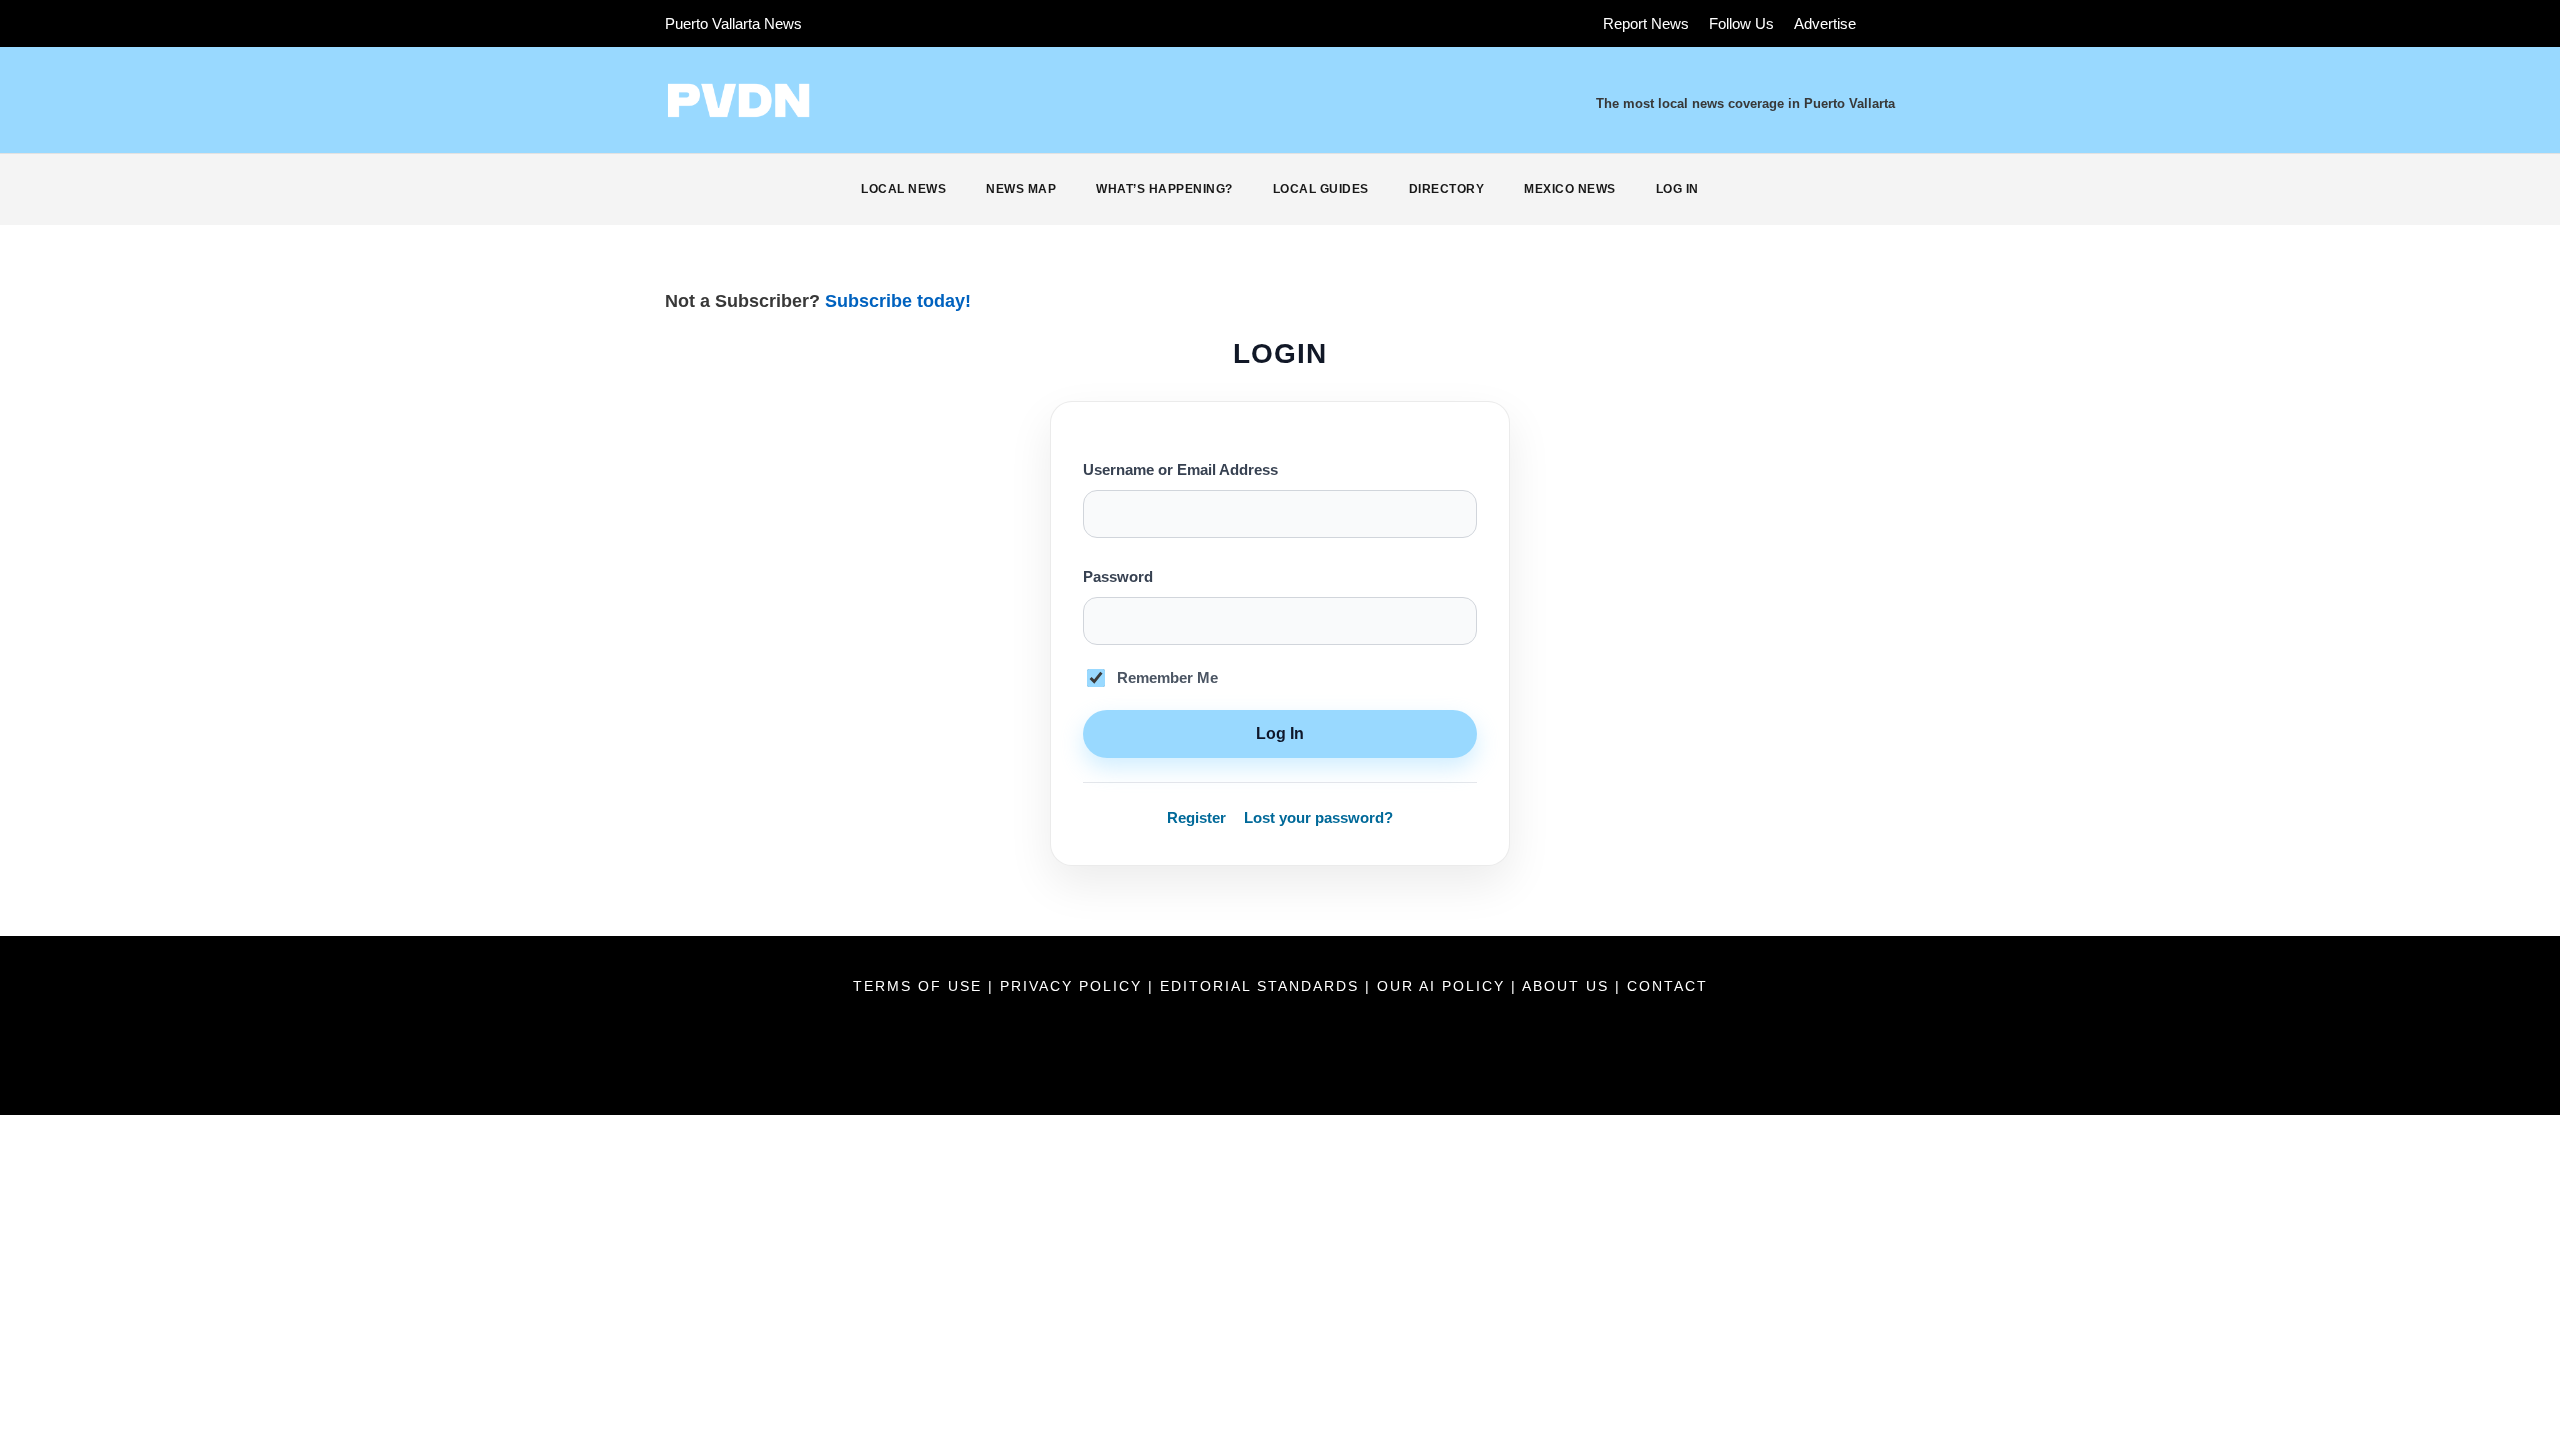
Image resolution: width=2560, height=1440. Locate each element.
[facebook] (843, 23)
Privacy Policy (1074, 986)
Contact (1667, 986)
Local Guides (1321, 189)
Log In (1677, 189)
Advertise (1825, 23)
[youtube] (917, 23)
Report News (1646, 23)
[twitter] (880, 23)
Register (1196, 817)
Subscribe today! (898, 301)
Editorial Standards (1262, 986)
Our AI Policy (1441, 986)
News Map (1021, 189)
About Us (1568, 986)
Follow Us (1741, 23)
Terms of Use (920, 986)
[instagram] (954, 23)
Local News (903, 189)
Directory (1447, 189)
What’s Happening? (1164, 189)
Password (1118, 577)
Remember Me (1167, 678)
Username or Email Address (1180, 470)
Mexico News (1570, 189)
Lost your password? (1318, 817)
